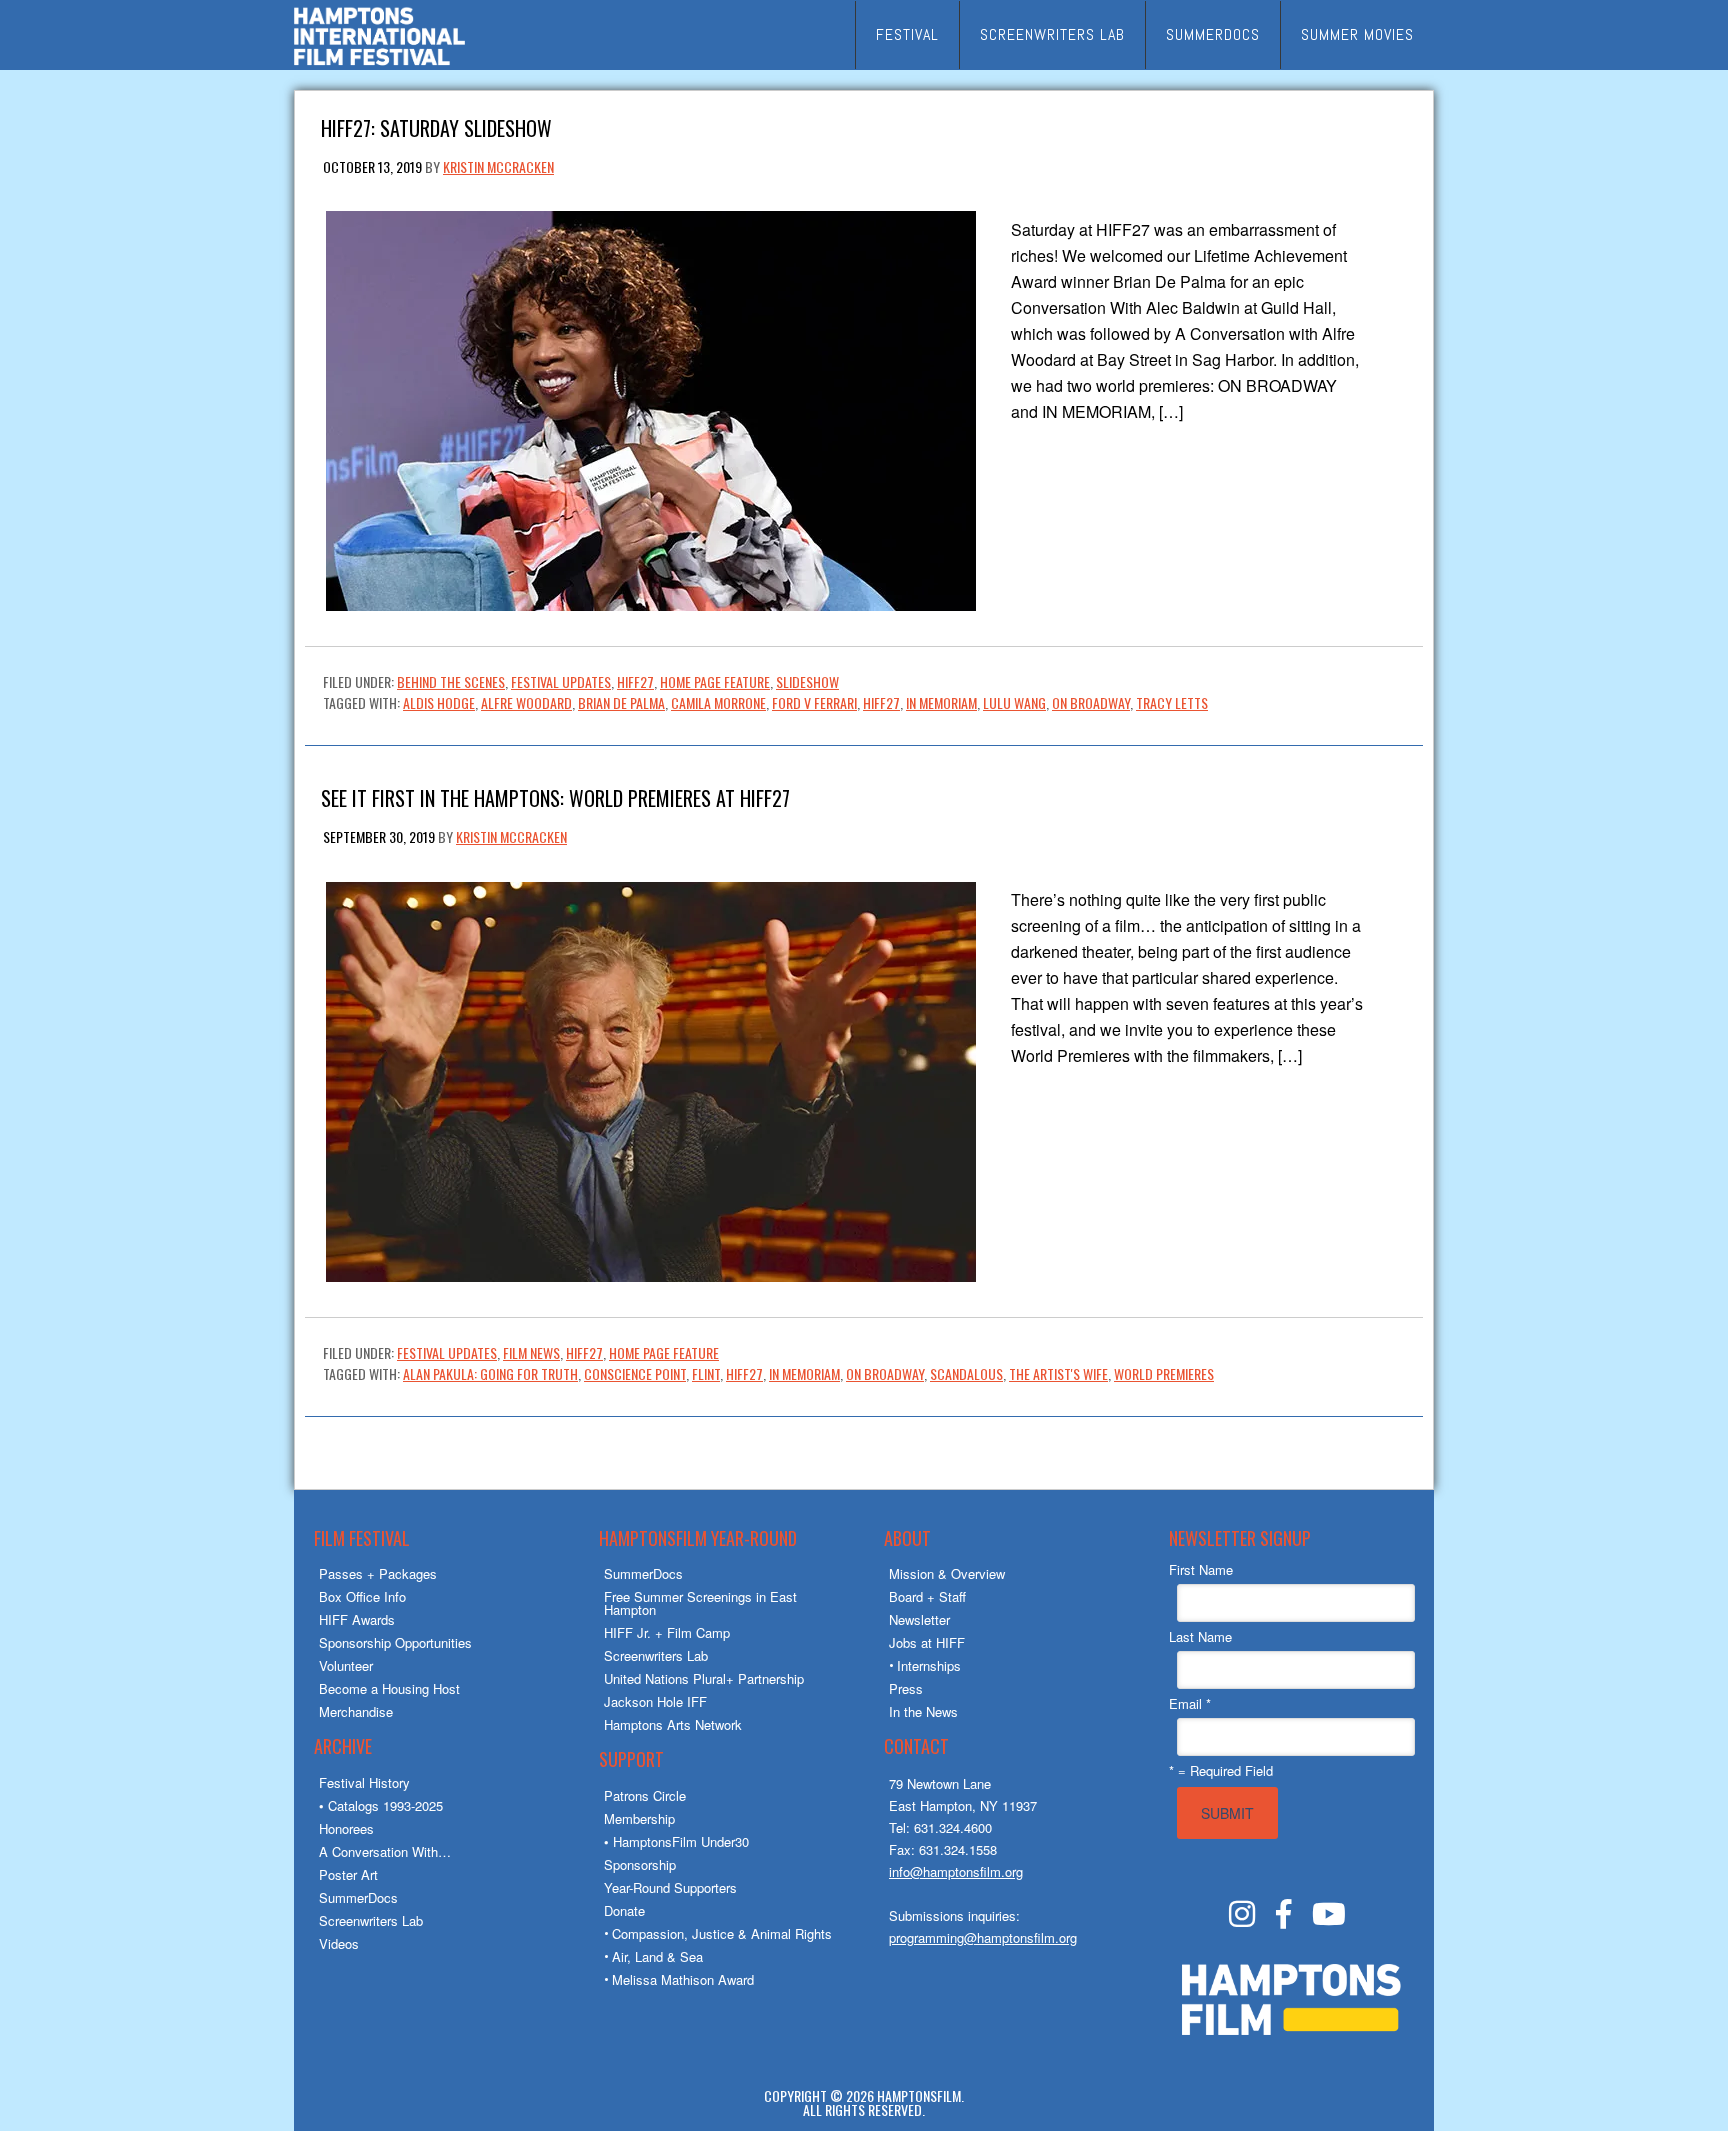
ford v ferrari (814, 702)
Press (906, 1688)
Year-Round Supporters (670, 1887)
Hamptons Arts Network (673, 1724)
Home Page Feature (715, 681)
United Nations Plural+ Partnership (704, 1678)
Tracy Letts (1172, 702)
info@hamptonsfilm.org (956, 1871)
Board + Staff (927, 1596)
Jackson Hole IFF (655, 1701)
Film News (531, 1352)
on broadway (1091, 702)
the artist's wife (1058, 1373)
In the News (923, 1711)
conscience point (635, 1373)
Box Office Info (362, 1596)
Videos (339, 1943)
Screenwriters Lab (371, 1920)
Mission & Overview (947, 1573)
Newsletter (919, 1619)
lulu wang (1014, 702)
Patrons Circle (645, 1795)
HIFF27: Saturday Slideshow (436, 126)
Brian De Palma (621, 702)
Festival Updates (561, 681)
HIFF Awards (357, 1619)
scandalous (966, 1373)
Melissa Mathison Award (683, 1979)
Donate (624, 1910)
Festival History (364, 1782)
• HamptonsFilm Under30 (676, 1841)
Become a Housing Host (389, 1688)
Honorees (346, 1828)
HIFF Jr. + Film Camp (667, 1632)
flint (706, 1373)
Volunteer (346, 1665)
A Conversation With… (385, 1851)
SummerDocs (358, 1897)
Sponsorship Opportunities (395, 1642)
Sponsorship (640, 1864)
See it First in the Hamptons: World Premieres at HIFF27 (555, 796)
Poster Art (348, 1874)
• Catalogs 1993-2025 (381, 1805)
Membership (639, 1818)
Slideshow (807, 681)
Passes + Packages (378, 1573)
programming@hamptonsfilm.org (983, 1937)
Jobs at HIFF (927, 1642)
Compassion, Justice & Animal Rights (722, 1933)
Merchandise (356, 1711)
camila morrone (718, 702)
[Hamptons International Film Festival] (379, 62)
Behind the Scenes (451, 681)
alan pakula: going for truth (490, 1373)
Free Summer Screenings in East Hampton (700, 1603)
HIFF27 (635, 681)
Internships (929, 1665)
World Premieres (1164, 1373)
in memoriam (941, 702)
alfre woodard (526, 702)
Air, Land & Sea (657, 1956)
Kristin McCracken (498, 166)
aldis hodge (439, 702)
